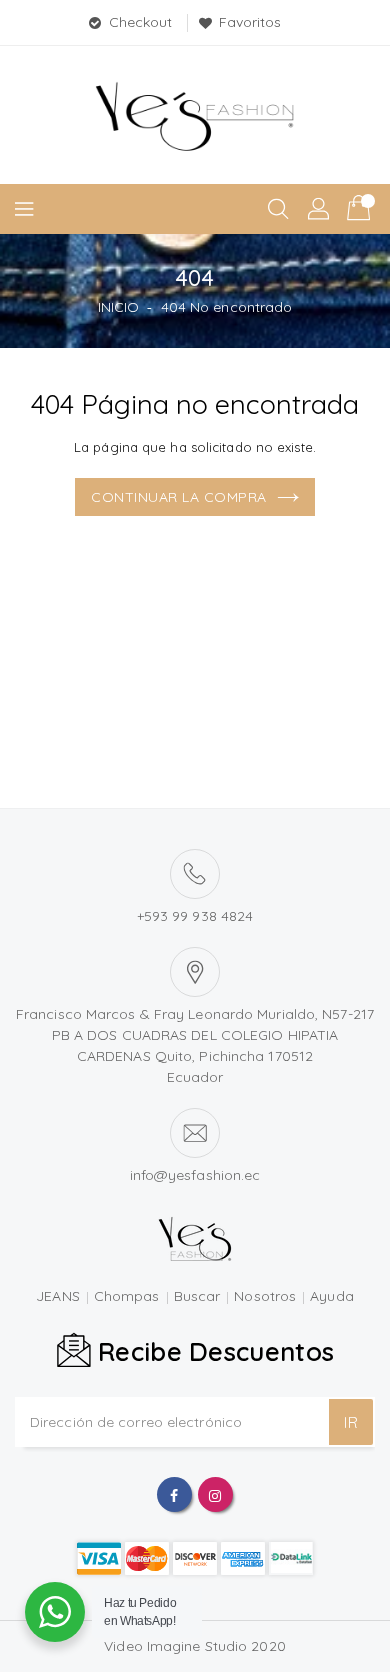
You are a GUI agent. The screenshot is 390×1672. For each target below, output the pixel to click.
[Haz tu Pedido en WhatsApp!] (55, 1612)
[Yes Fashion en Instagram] (215, 1494)
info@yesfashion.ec (195, 1175)
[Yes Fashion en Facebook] (174, 1494)
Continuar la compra (179, 497)
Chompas (127, 1296)
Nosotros (265, 1296)
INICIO (119, 307)
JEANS (58, 1296)
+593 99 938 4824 (195, 916)
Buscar (197, 1296)
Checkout (141, 22)
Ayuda (332, 1296)
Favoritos (250, 22)
